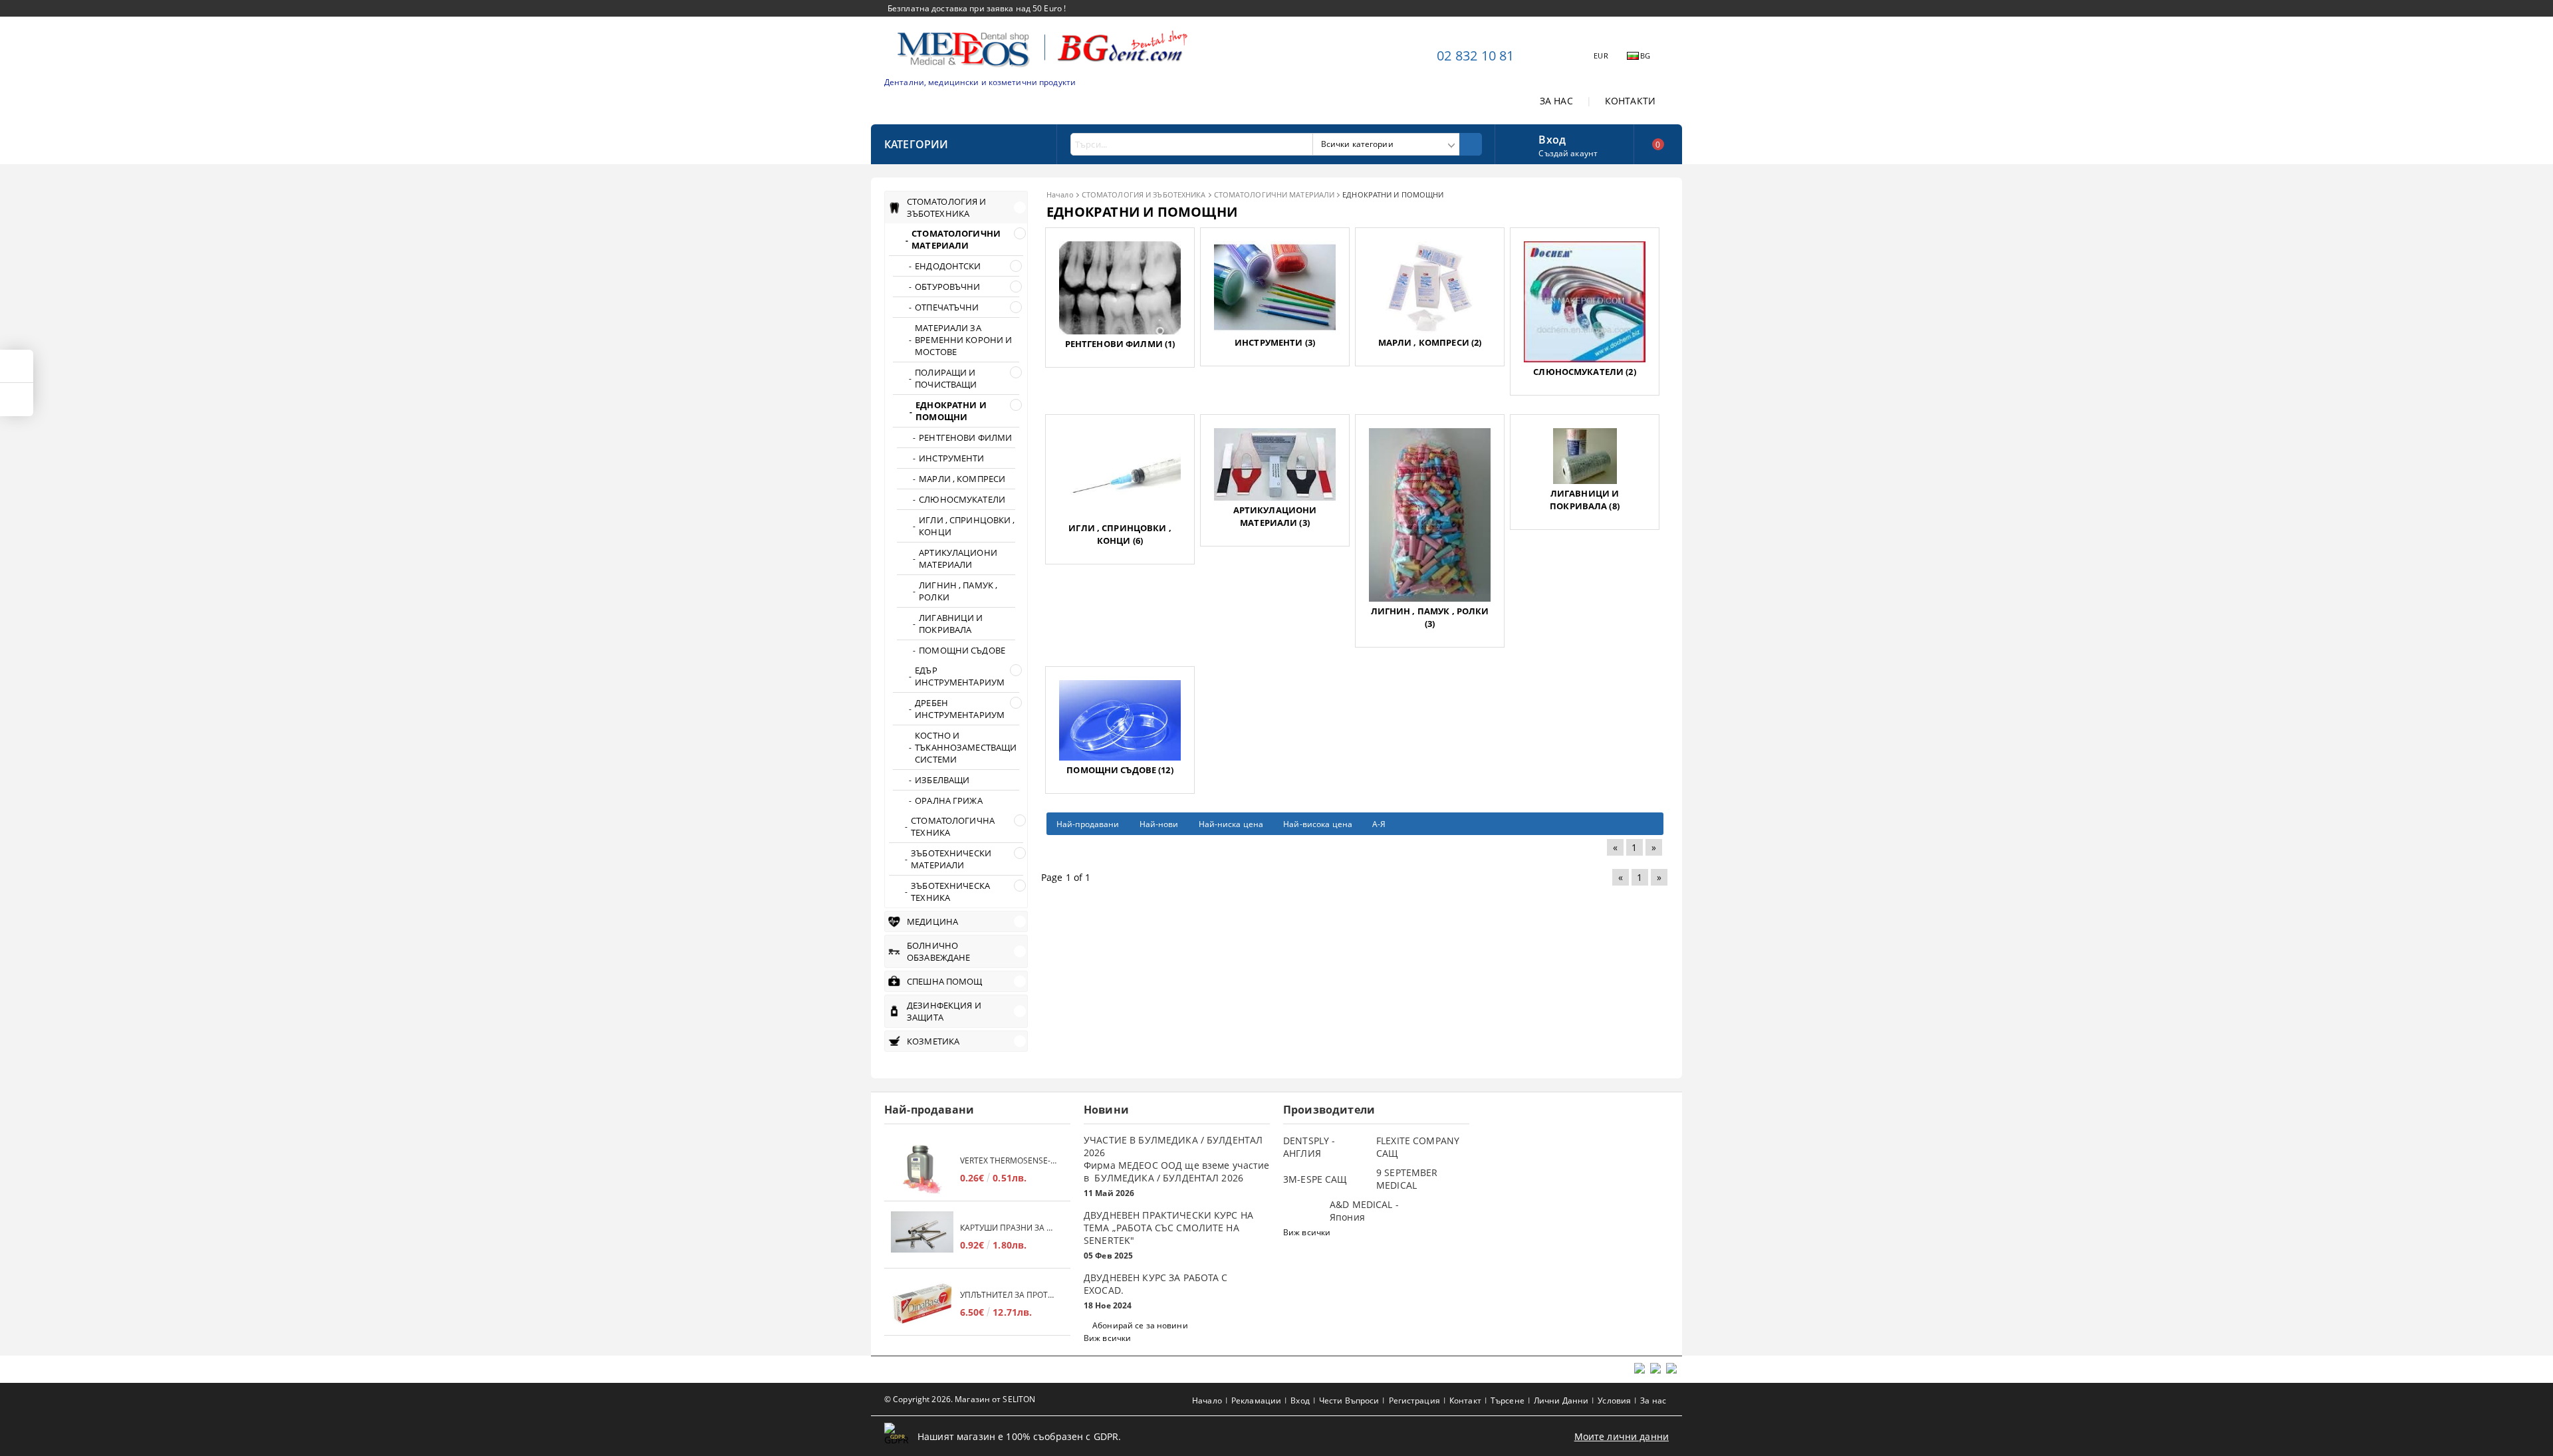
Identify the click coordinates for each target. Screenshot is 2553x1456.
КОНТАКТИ (1630, 101)
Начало (1060, 194)
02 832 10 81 (1475, 56)
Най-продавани (1088, 824)
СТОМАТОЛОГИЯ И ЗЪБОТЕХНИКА (1144, 194)
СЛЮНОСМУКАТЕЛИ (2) (1584, 372)
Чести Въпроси (1349, 1400)
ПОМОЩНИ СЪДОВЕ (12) (1120, 770)
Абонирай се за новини (1140, 1325)
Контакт (1465, 1400)
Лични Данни (1561, 1400)
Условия (1614, 1400)
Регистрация (1414, 1400)
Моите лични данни (1622, 1436)
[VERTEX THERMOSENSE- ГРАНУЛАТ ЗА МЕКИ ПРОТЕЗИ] (922, 1169)
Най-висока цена (1318, 824)
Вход (1552, 138)
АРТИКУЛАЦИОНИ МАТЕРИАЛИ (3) (1275, 516)
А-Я (1379, 824)
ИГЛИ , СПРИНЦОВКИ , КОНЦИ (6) (1120, 534)
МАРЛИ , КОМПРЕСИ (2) (1430, 342)
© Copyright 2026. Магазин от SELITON (960, 1399)
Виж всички (1107, 1338)
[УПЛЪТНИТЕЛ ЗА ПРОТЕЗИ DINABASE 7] (922, 1303)
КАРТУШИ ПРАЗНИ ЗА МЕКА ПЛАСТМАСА (1009, 1228)
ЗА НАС (1556, 101)
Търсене (1508, 1400)
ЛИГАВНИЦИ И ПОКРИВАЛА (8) (1585, 500)
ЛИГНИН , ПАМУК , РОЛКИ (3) (1430, 617)
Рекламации (1256, 1400)
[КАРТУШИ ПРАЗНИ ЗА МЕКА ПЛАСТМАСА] (922, 1236)
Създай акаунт (1568, 153)
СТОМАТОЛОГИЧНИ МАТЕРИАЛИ (1275, 194)
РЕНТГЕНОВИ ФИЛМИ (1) (1120, 344)
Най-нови (1159, 824)
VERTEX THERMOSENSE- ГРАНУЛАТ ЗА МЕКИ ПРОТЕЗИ (1009, 1160)
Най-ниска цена (1231, 824)
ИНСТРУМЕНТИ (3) (1275, 342)
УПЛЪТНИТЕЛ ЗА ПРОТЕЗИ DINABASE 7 (1009, 1295)
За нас (1653, 1400)
